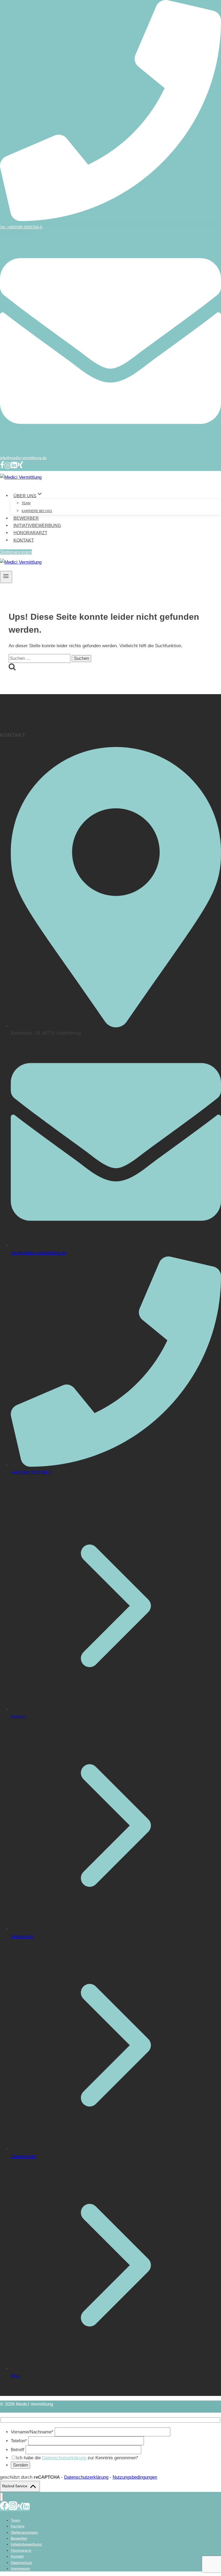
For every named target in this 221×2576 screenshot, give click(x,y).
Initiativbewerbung (37, 526)
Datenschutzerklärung (64, 2458)
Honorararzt (30, 533)
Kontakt (24, 540)
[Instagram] (8, 467)
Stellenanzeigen (16, 552)
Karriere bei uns (37, 511)
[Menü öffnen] (6, 577)
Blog (15, 2376)
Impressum (22, 1936)
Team (26, 503)
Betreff (18, 2450)
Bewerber (26, 518)
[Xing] (20, 467)
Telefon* (20, 2441)
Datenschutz (23, 2156)
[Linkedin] (14, 467)
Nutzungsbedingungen (135, 2477)
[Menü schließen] (1, 2497)
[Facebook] (2, 467)
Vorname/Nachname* (33, 2432)
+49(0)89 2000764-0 (31, 1473)
